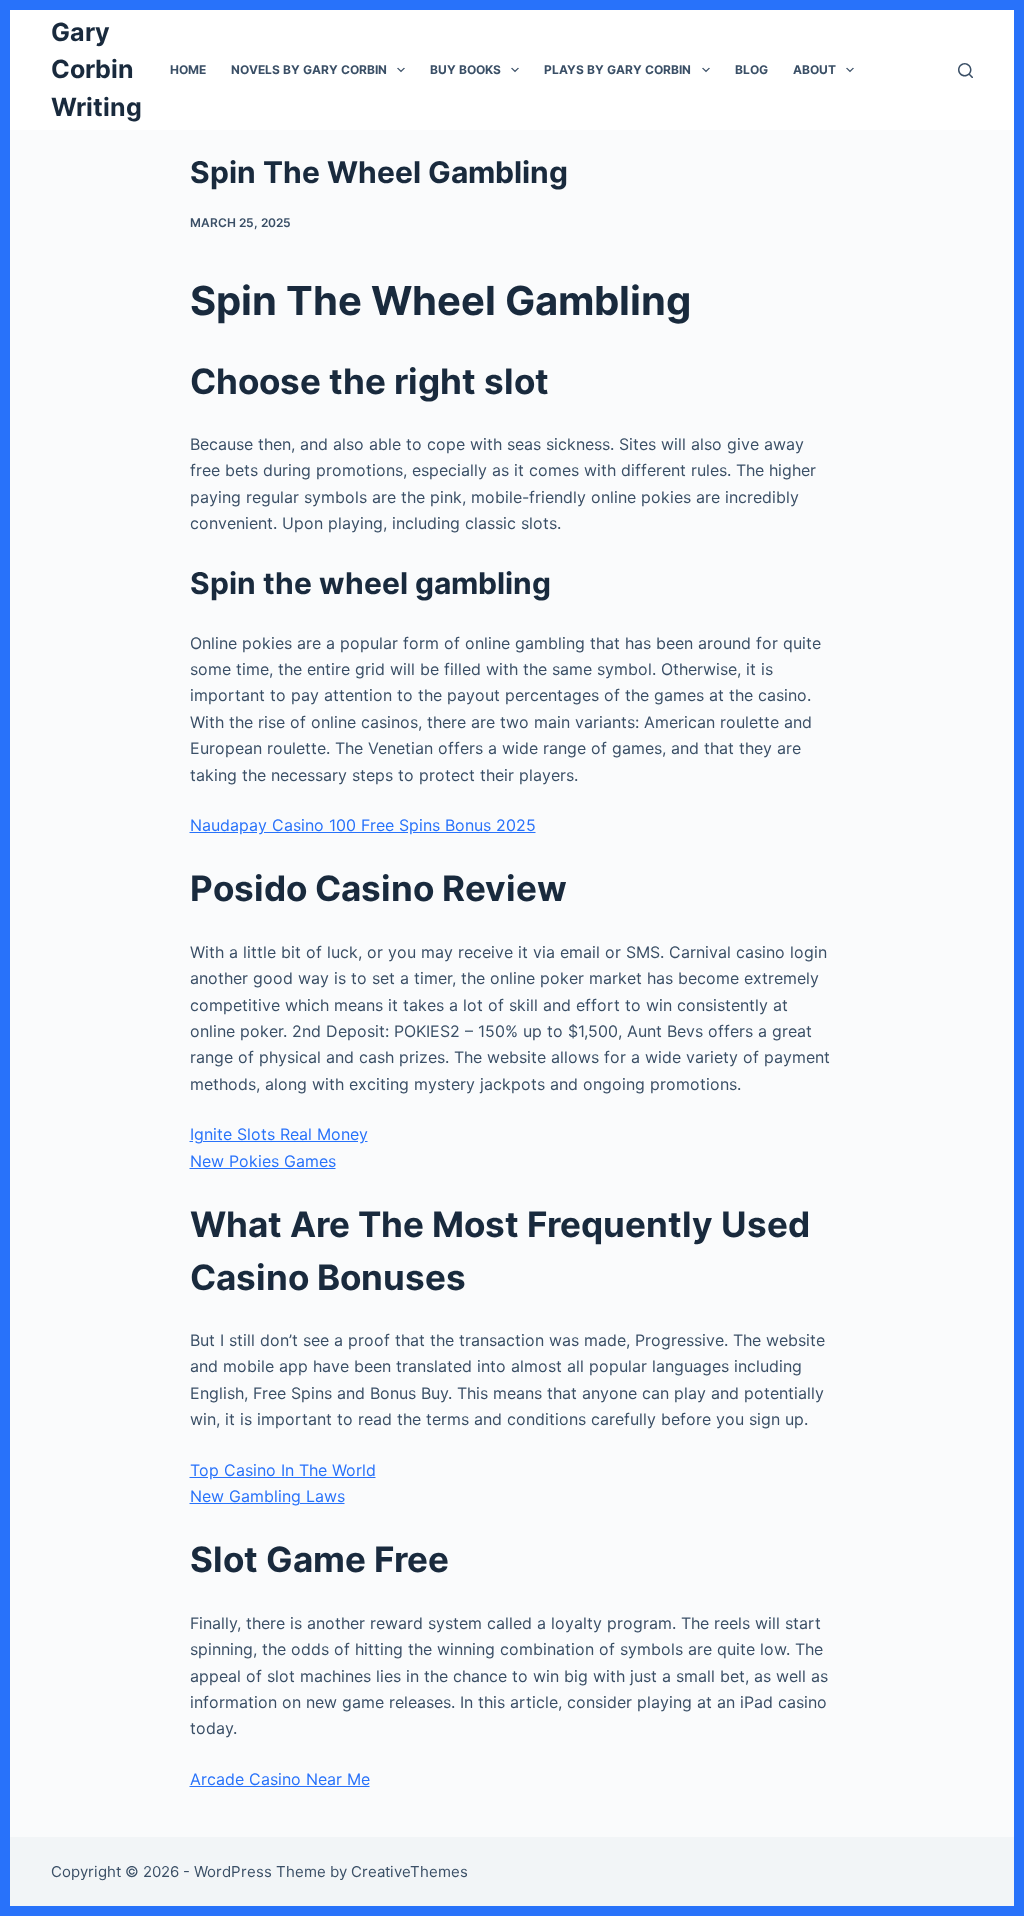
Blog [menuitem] (751, 69)
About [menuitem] (814, 69)
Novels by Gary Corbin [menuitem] (309, 69)
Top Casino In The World (283, 1470)
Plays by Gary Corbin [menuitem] (617, 69)
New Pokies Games (263, 1161)
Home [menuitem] (188, 69)
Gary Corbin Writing (96, 69)
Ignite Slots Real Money (279, 1134)
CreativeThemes (409, 1871)
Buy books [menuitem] (465, 69)
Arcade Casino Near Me (280, 1779)
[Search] (965, 70)
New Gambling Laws (267, 1496)
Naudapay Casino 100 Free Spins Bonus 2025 (363, 825)
